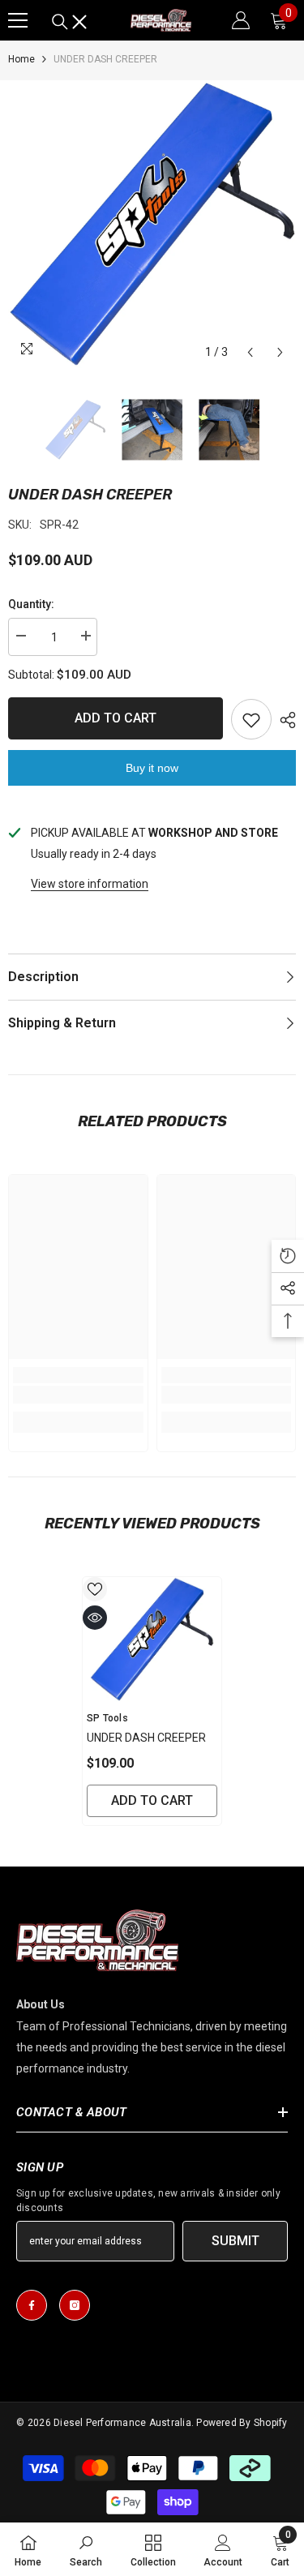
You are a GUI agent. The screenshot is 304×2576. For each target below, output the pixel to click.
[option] (152, 224)
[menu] (18, 20)
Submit (235, 2241)
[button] (250, 352)
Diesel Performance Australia (122, 2423)
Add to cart (116, 718)
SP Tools (107, 1718)
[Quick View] (95, 1618)
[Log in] (241, 20)
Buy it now (152, 768)
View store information (90, 884)
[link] (78, 1395)
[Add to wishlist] (251, 719)
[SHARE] (284, 720)
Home (21, 59)
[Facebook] (32, 2305)
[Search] (70, 22)
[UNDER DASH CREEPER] (152, 1639)
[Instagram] (75, 2305)
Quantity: (31, 604)
